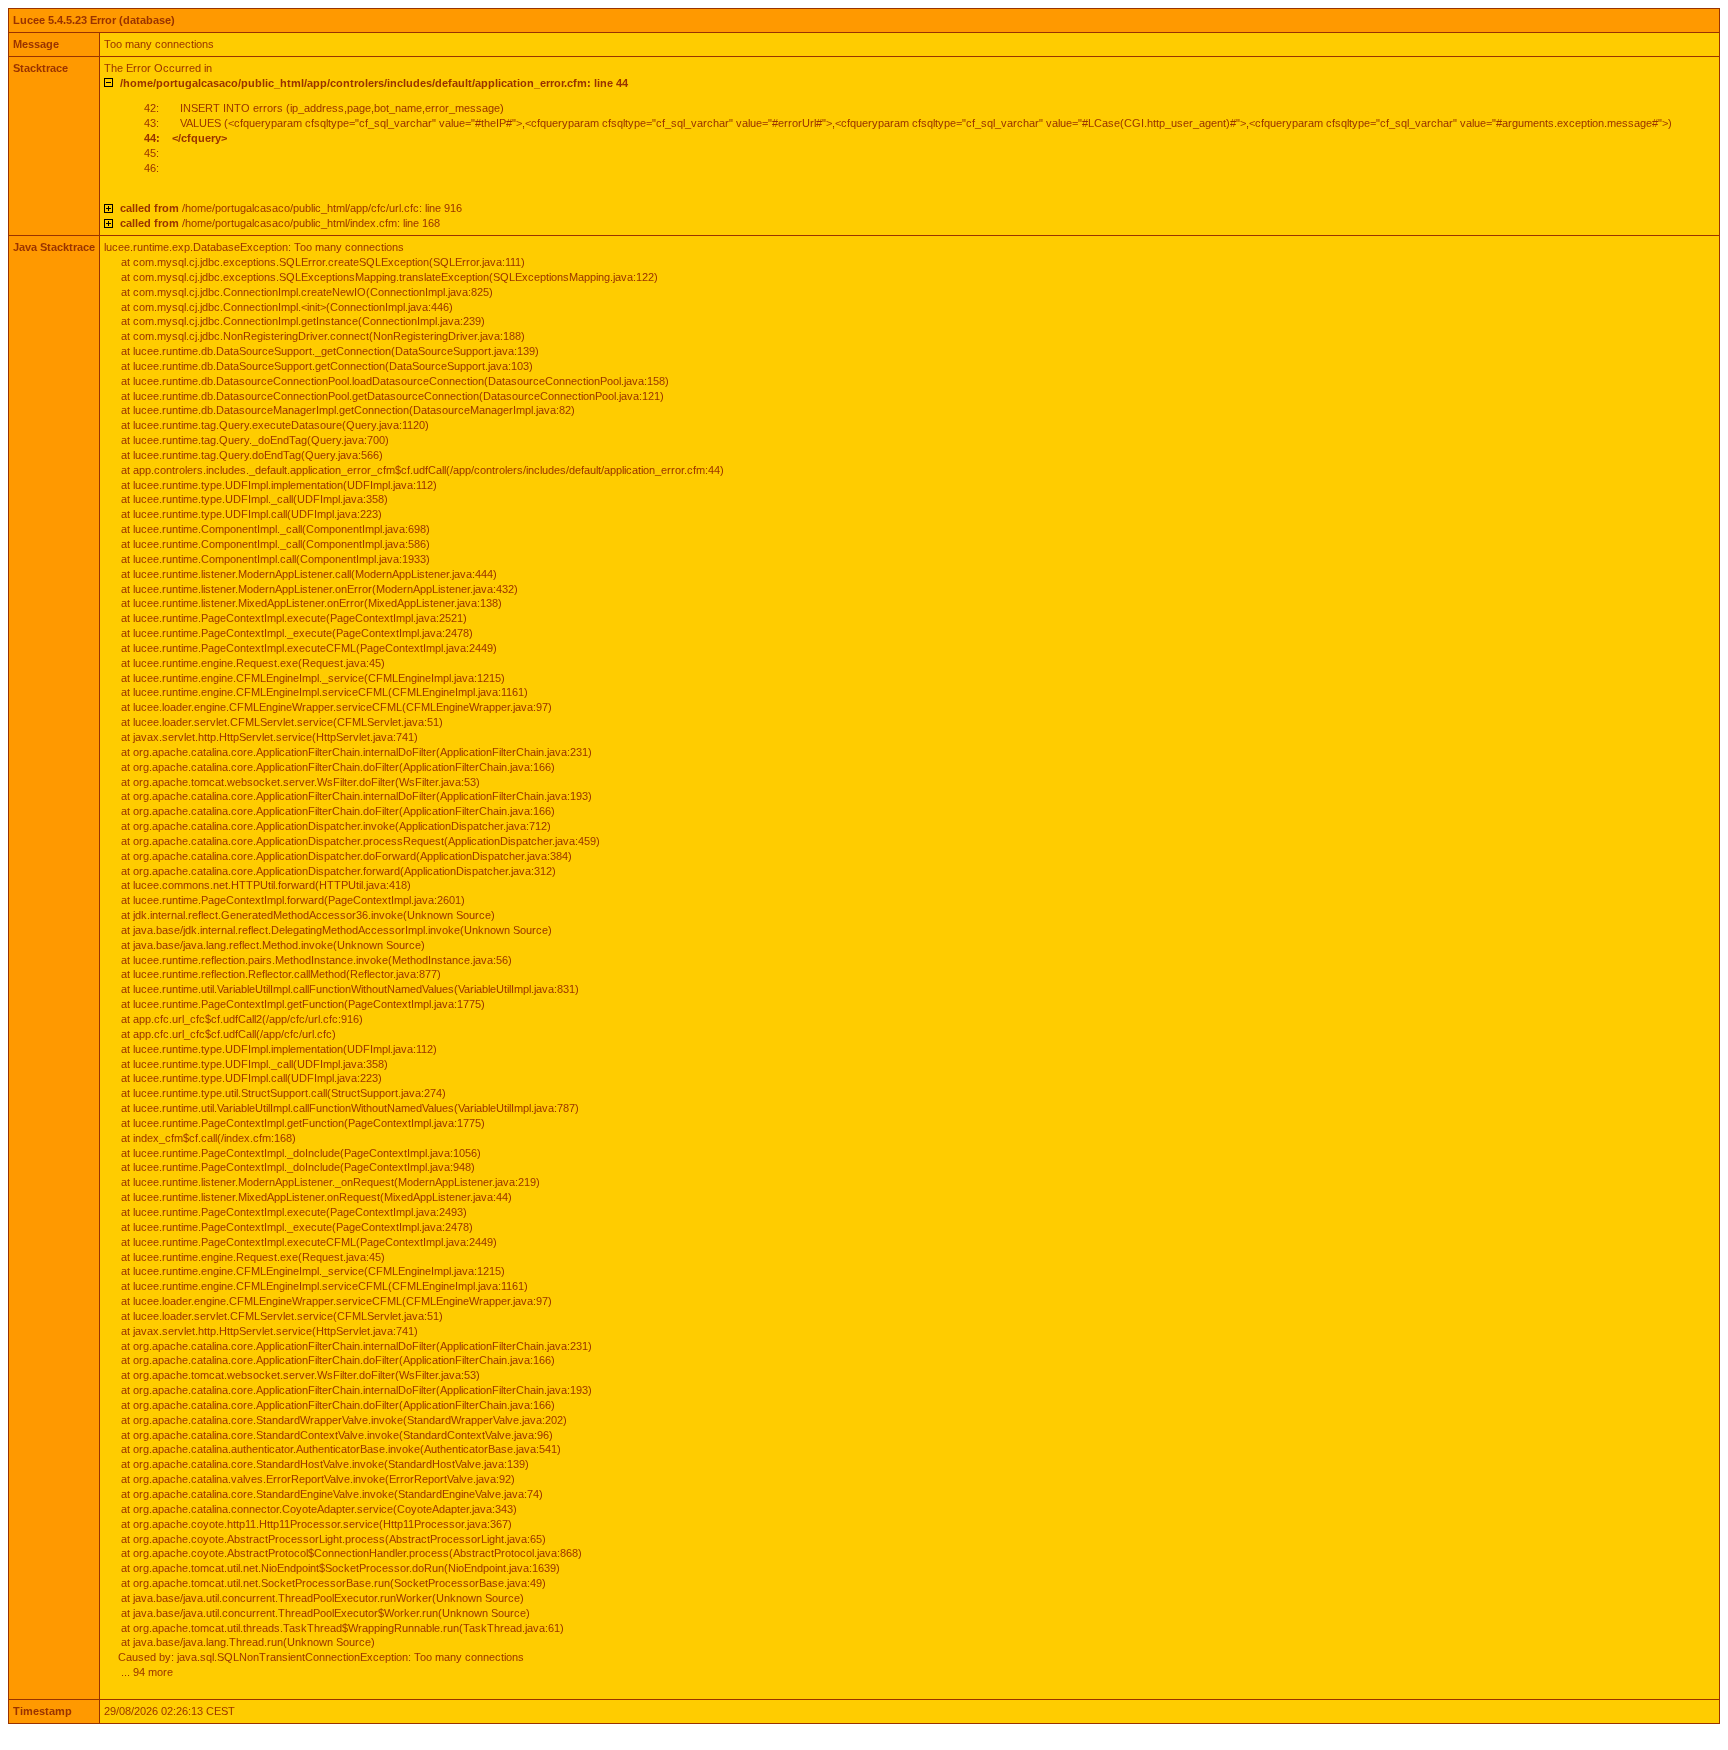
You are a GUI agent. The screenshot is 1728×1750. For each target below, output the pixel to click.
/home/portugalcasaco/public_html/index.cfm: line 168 (280, 223)
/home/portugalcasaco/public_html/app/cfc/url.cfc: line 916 (291, 208)
